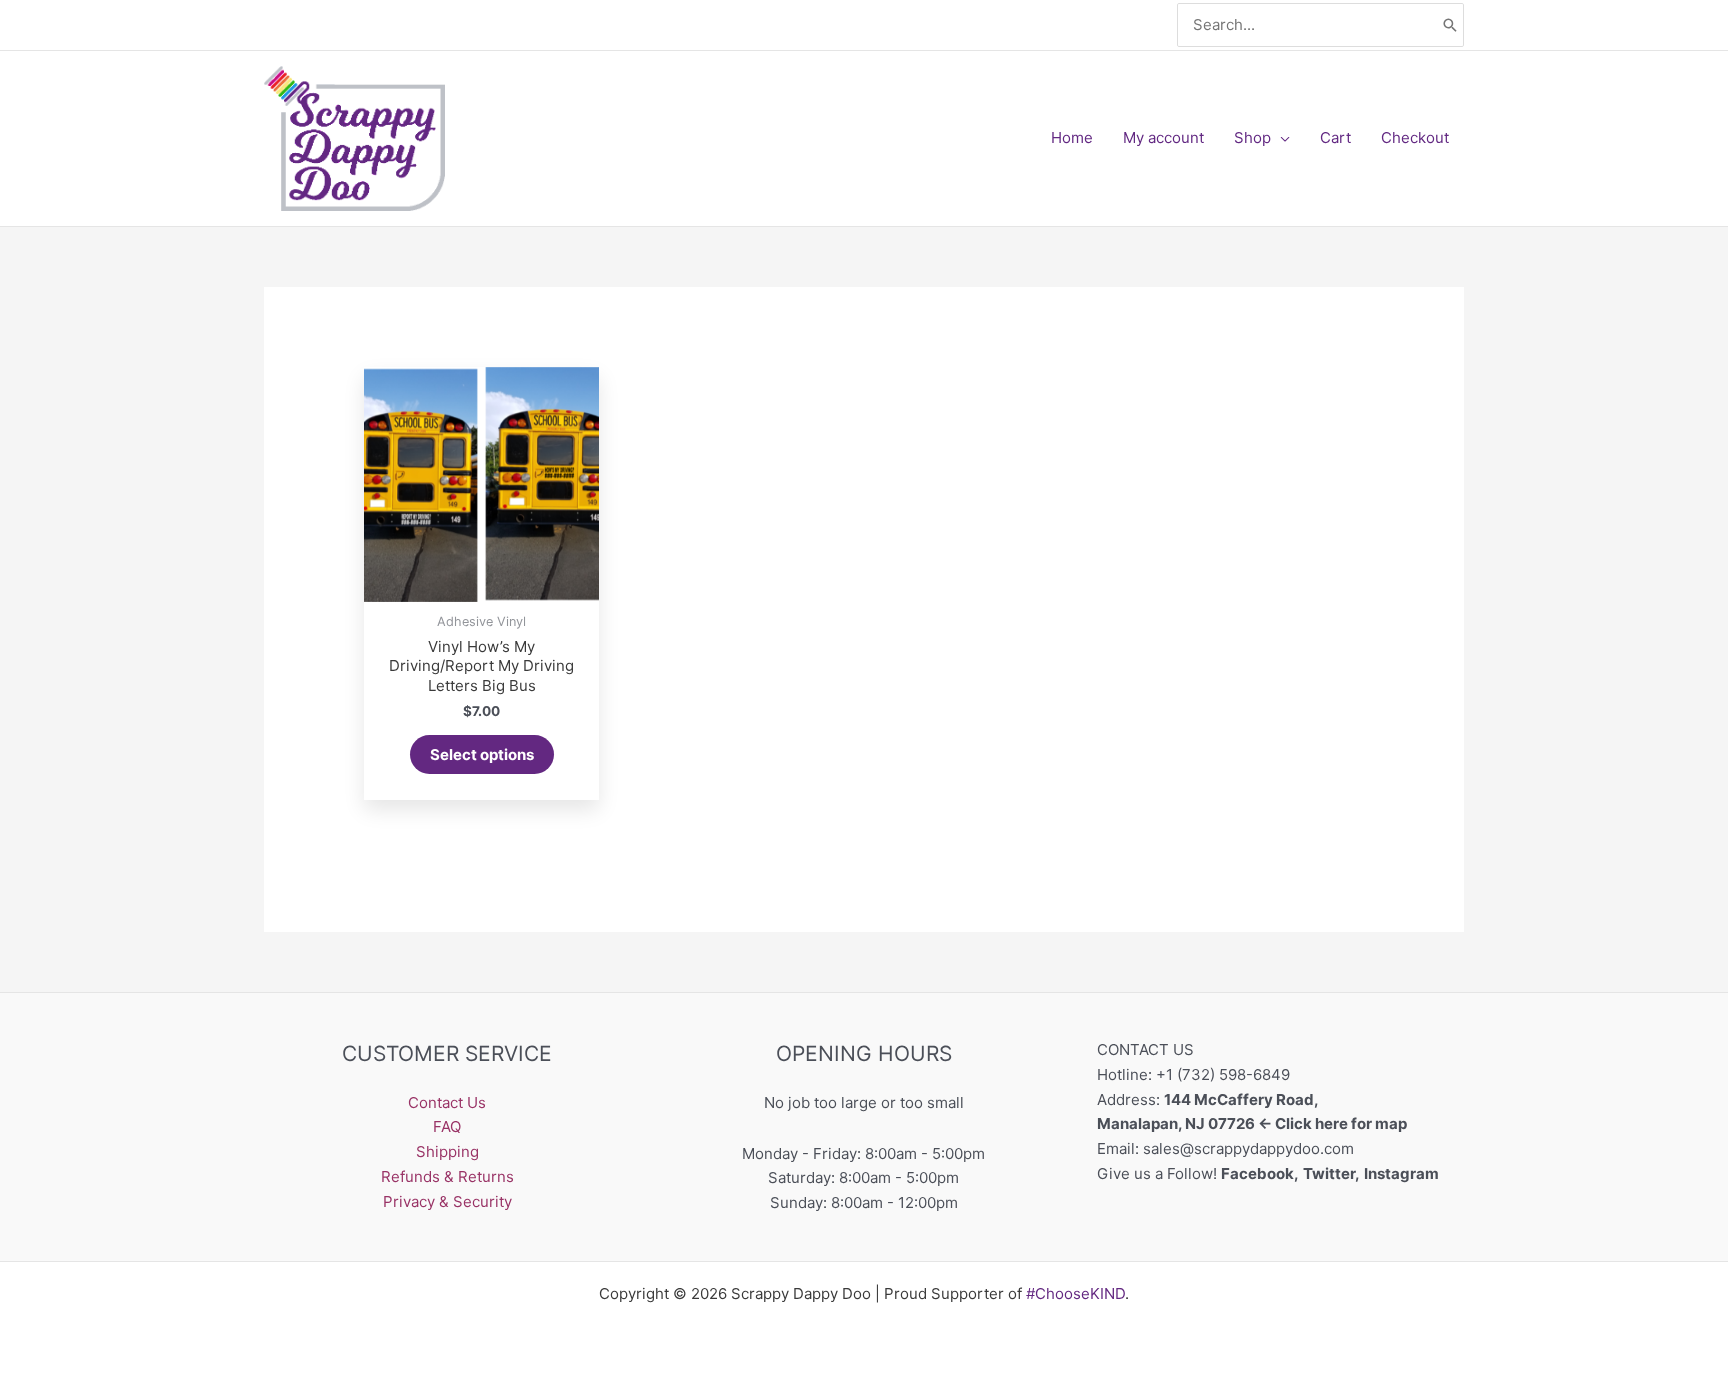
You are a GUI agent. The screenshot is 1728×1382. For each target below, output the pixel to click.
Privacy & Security (447, 1201)
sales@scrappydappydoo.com (1248, 1148)
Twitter (1329, 1173)
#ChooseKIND (1075, 1293)
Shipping (447, 1151)
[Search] (1450, 25)
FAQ (447, 1126)
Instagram (1403, 1173)
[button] (1280, 138)
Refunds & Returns (447, 1176)
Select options (482, 754)
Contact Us (447, 1102)
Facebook (1257, 1173)
